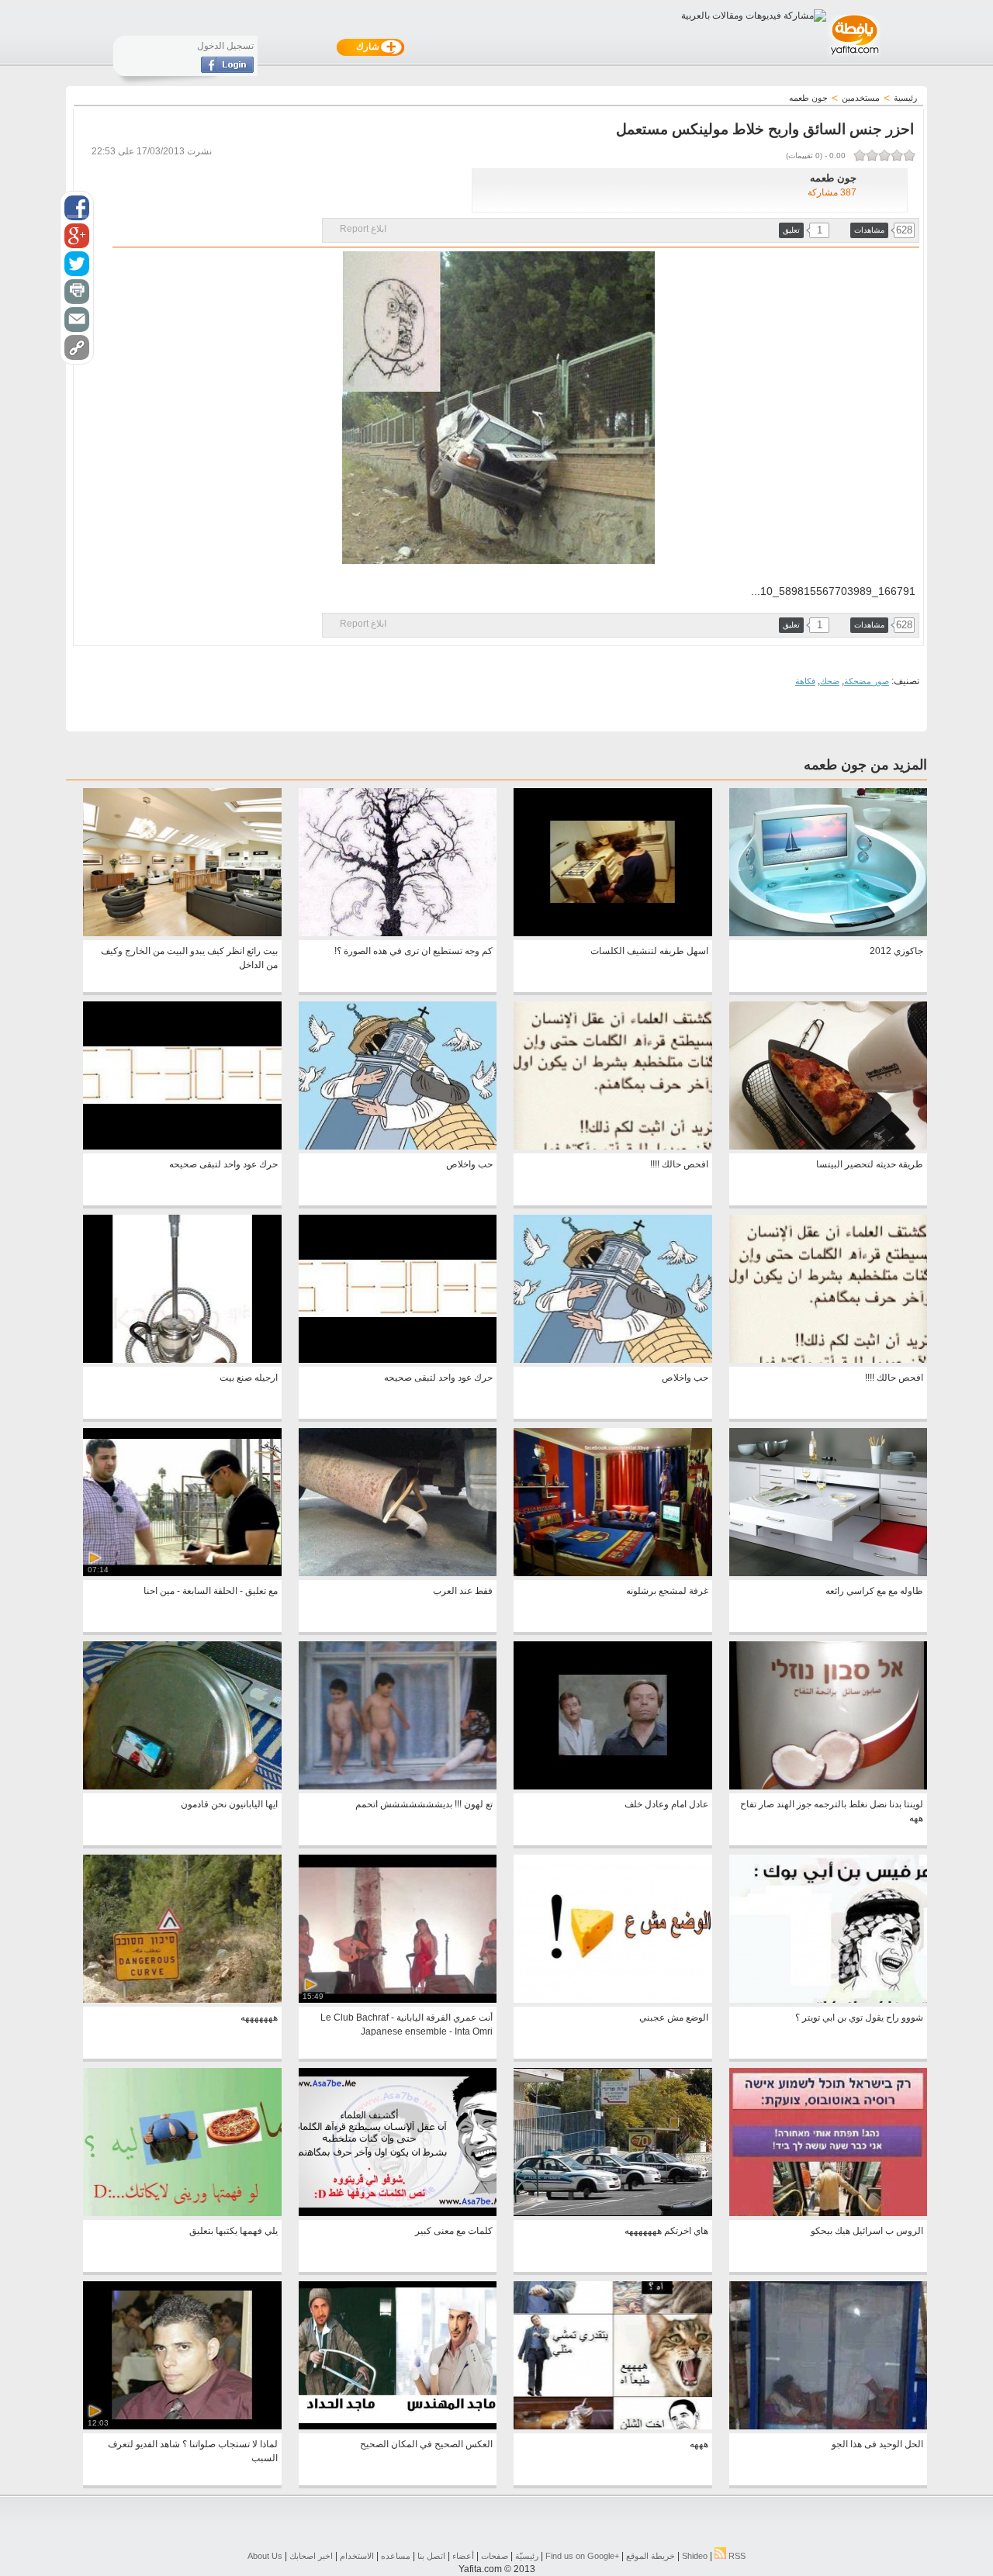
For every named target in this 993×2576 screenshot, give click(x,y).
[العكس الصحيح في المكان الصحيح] (398, 2426)
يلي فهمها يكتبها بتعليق (234, 2231)
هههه (699, 2444)
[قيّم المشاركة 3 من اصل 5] (884, 155)
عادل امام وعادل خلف (666, 1804)
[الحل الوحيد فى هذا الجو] (828, 2426)
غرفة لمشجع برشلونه (667, 1591)
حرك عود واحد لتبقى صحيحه (223, 1164)
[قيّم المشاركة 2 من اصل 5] (897, 155)
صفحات (495, 2556)
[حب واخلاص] (398, 1146)
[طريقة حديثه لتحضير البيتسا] (828, 1146)
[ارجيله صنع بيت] (182, 1360)
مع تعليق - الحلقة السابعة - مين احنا (211, 1591)
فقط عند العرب (463, 1591)
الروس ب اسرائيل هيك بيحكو (867, 2231)
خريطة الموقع (650, 2556)
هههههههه (259, 2018)
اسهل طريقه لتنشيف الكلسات (649, 951)
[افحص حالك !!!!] (612, 1146)
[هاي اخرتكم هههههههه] (612, 2213)
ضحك (830, 681)
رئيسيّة (527, 2556)
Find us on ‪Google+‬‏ (582, 2556)
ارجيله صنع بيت (249, 1378)
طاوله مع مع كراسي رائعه (874, 1591)
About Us (265, 2556)
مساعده (396, 2556)
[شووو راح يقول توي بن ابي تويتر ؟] (828, 2000)
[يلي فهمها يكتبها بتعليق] (182, 2213)
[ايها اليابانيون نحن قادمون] (182, 1786)
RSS (736, 2556)
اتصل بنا (431, 2556)
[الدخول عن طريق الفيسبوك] (227, 70)
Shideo (695, 2556)
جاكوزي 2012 (896, 951)
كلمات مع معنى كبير (454, 2231)
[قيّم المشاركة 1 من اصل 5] (909, 155)
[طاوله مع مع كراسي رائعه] (828, 1573)
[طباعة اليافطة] (77, 292)
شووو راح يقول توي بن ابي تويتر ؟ (859, 2018)
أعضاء (463, 2556)
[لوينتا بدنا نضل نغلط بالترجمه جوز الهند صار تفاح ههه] (828, 1786)
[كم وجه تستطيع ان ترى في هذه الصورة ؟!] (398, 933)
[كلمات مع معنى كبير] (398, 2213)
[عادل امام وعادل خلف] (612, 1786)
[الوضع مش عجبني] (612, 2000)
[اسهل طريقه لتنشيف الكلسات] (612, 933)
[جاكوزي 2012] (828, 933)
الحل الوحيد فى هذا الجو (877, 2444)
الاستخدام (357, 2556)
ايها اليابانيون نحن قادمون (229, 1804)
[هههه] (612, 2426)
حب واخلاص (469, 1164)
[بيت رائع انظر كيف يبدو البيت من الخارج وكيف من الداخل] (182, 933)
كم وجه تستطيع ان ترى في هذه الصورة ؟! (413, 951)
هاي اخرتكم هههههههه (666, 2231)
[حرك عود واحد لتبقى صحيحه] (182, 1146)
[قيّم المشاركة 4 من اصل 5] (872, 155)
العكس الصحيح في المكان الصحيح (426, 2444)
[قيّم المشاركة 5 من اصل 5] (860, 155)
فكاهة (805, 681)
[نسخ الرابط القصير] (77, 348)
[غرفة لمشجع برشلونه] (612, 1573)
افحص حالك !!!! (679, 1164)
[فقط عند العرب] (398, 1573)
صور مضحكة (867, 681)
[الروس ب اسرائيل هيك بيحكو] (828, 2213)
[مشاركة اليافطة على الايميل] (77, 320)
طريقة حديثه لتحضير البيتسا (870, 1164)
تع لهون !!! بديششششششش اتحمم (424, 1804)
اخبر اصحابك (311, 2556)
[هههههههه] (182, 2000)
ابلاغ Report (363, 229)
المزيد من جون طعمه (865, 765)
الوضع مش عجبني (674, 2018)
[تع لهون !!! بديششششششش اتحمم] (398, 1786)
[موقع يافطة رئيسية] (854, 57)
